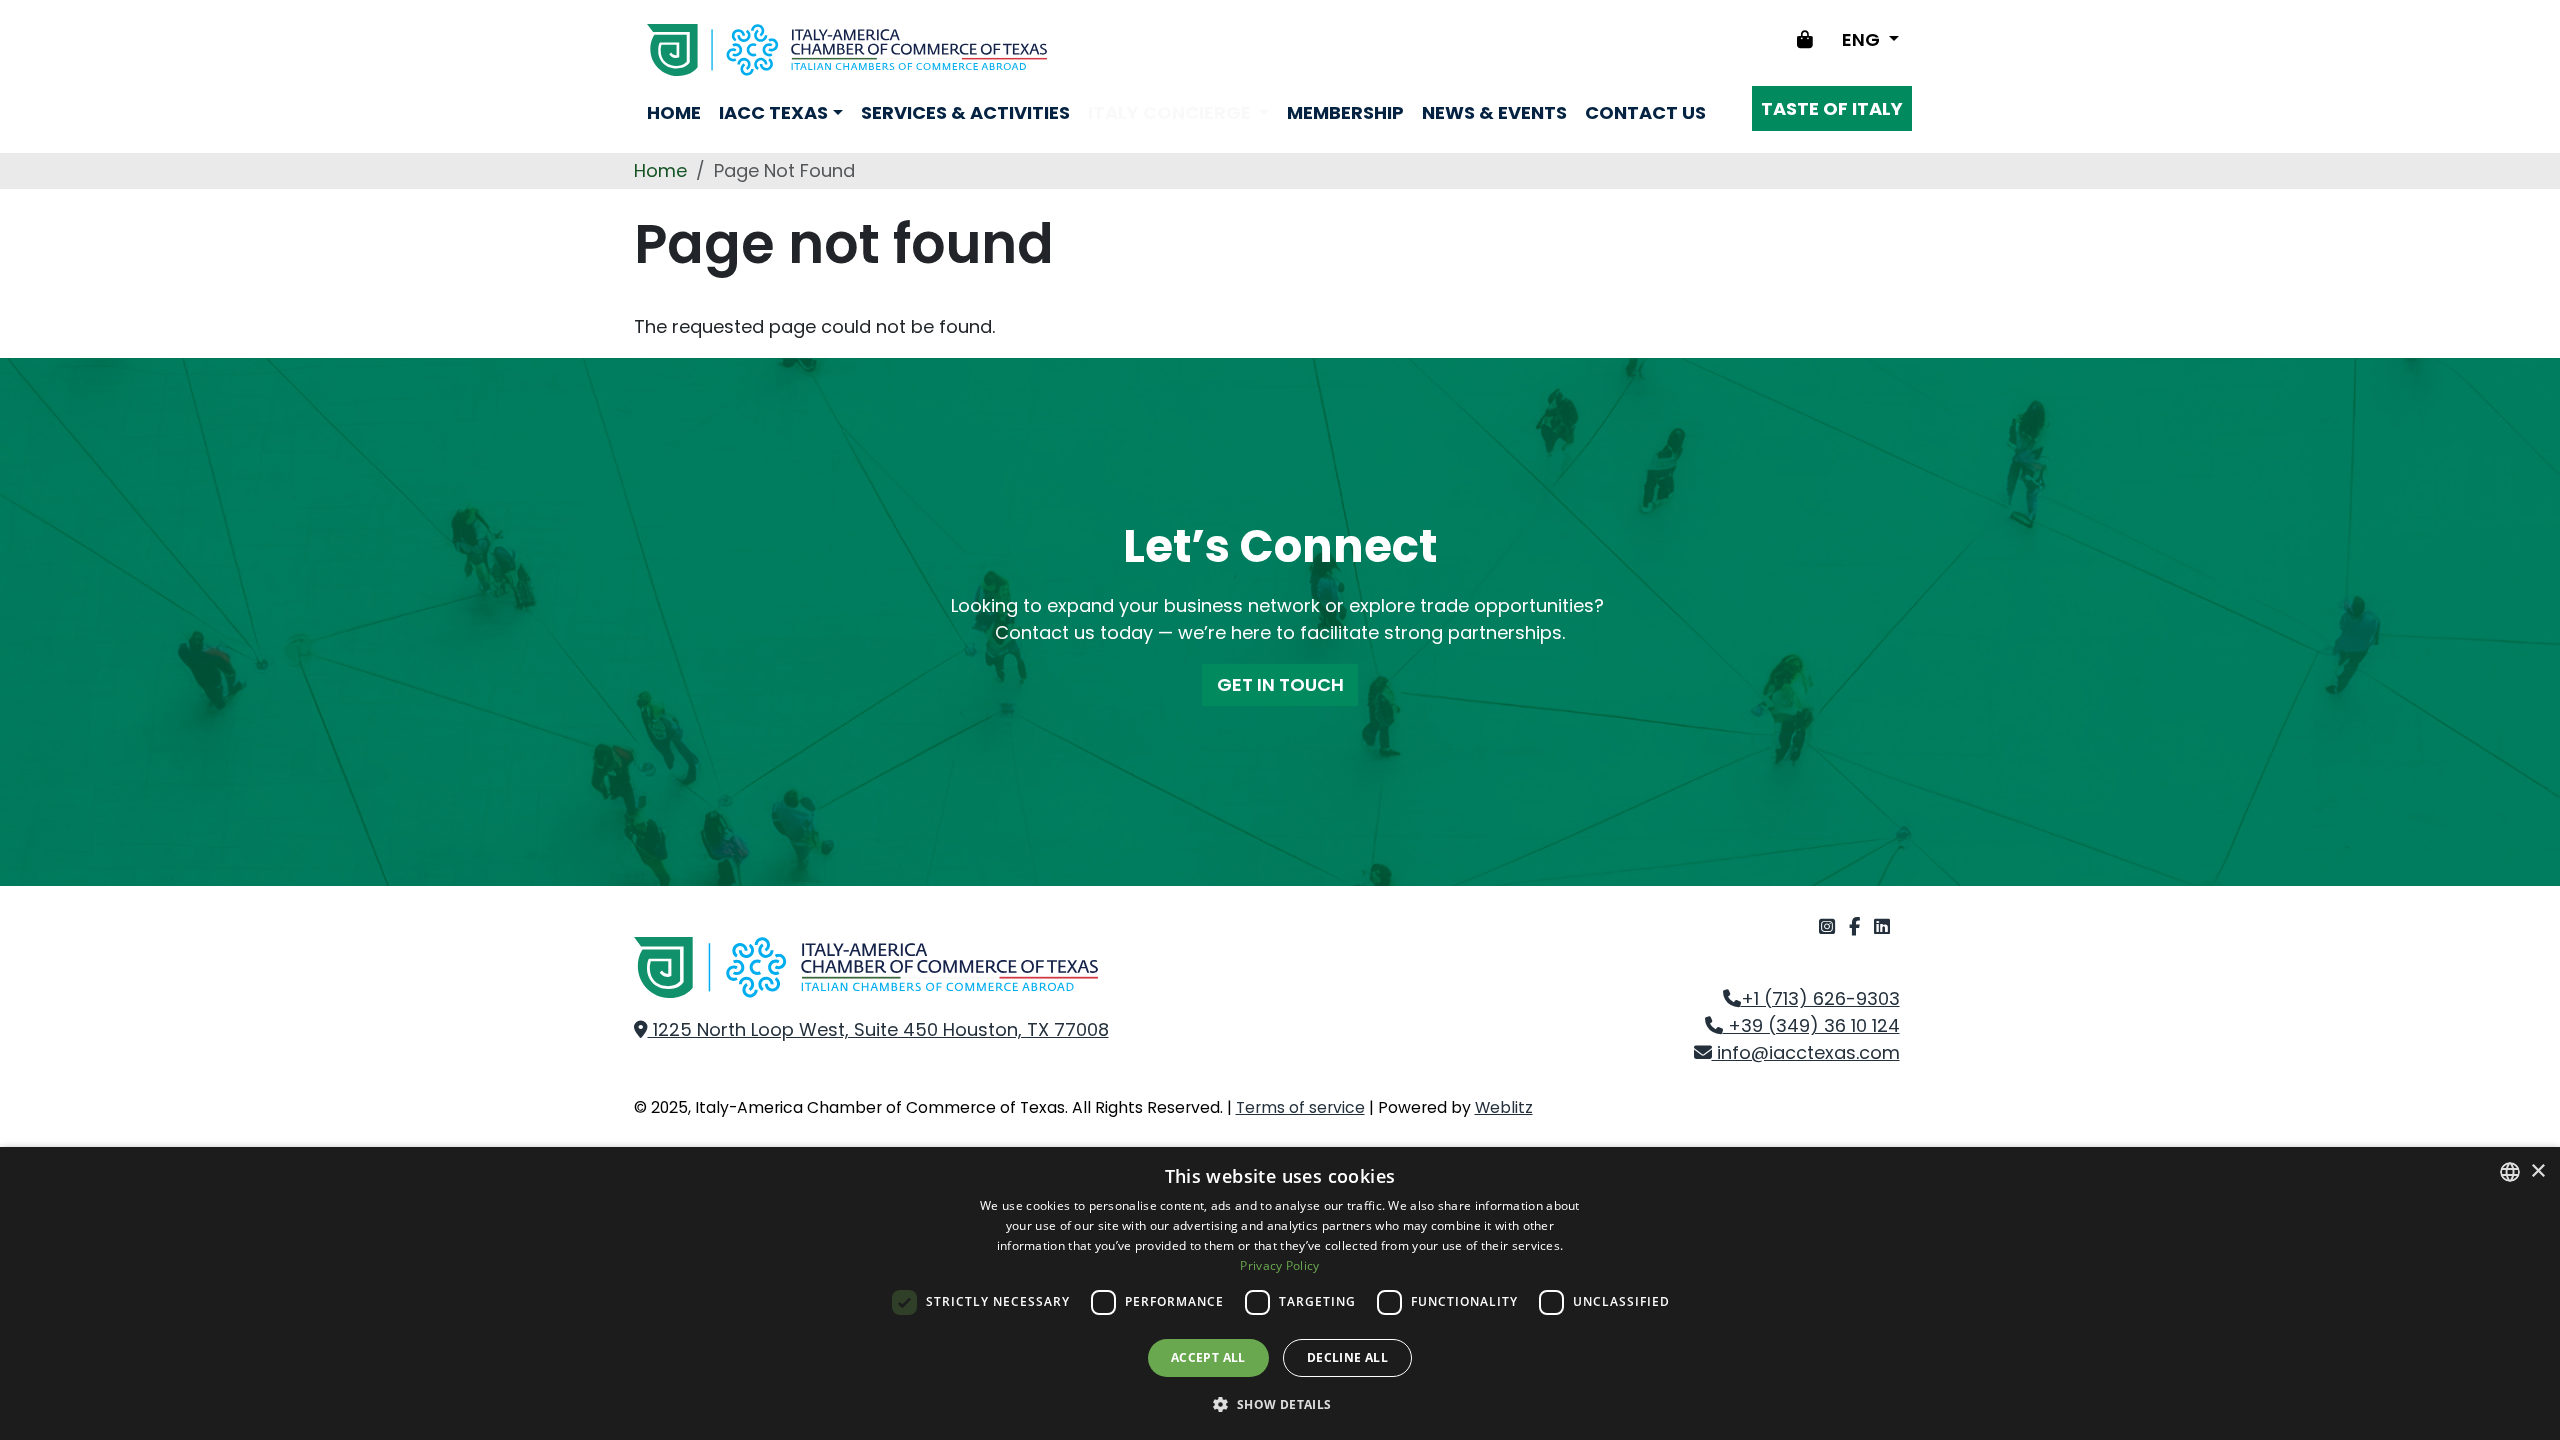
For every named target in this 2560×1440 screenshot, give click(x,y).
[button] (1279, 1404)
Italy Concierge (1171, 112)
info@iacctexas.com (1806, 1052)
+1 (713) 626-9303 (1820, 998)
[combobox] (2510, 1172)
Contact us (1645, 112)
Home (674, 112)
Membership (1345, 112)
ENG (1863, 39)
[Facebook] (1857, 926)
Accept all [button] (1208, 1357)
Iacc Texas (773, 112)
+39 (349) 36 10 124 (1811, 1025)
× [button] (2537, 1171)
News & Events (1494, 112)
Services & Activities (965, 112)
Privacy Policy (1279, 1265)
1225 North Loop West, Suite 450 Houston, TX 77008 (878, 1029)
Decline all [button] (1347, 1357)
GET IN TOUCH (1280, 684)
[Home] (847, 49)
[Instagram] (1829, 926)
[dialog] (1280, 1293)
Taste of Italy (1832, 108)
